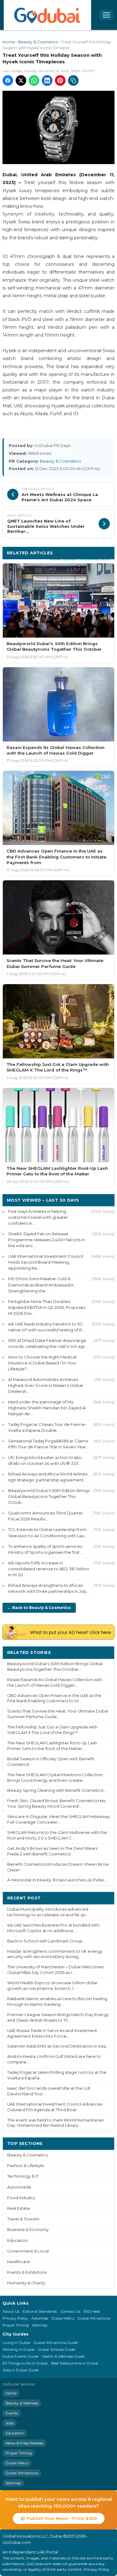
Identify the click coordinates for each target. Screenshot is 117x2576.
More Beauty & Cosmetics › (80, 559)
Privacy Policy (15, 2318)
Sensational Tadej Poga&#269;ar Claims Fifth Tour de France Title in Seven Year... (49, 1444)
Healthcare (19, 2262)
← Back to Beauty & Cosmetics (39, 1608)
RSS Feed (92, 2311)
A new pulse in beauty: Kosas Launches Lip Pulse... (57, 1880)
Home (9, 42)
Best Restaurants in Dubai (75, 2363)
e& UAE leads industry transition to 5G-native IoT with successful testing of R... (46, 1327)
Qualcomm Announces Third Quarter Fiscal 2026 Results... (46, 1516)
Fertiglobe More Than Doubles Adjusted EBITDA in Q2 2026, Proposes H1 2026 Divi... (47, 1307)
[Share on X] (21, 80)
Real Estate (19, 2208)
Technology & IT (23, 2176)
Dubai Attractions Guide (56, 2343)
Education (17, 2241)
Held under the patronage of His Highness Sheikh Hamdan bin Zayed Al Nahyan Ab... (47, 1408)
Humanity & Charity (26, 2283)
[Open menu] (106, 15)
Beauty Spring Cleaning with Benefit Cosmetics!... (57, 1790)
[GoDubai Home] (47, 15)
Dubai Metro (63, 2318)
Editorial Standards (40, 2311)
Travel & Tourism (23, 2219)
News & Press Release (24, 2443)
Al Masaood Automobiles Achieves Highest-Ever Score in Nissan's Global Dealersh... (45, 1385)
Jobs (10, 2423)
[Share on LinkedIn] (47, 80)
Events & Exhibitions (27, 2272)
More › (102, 1652)
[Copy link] (73, 80)
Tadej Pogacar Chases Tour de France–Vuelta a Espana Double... (47, 1427)
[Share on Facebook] (8, 80)
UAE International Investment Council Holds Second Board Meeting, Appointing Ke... (46, 1262)
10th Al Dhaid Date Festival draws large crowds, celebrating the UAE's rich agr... (48, 1343)
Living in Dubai (16, 2343)
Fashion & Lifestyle (26, 2166)
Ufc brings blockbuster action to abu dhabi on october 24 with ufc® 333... (45, 1460)
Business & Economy (28, 2230)
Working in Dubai (19, 2349)
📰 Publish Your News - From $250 (59, 2518)
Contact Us (70, 2311)
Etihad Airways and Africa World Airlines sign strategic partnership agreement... (48, 1477)
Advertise (40, 2318)
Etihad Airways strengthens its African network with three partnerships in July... (49, 1588)
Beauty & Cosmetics (38, 42)
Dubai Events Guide (20, 2356)
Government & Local (28, 2251)
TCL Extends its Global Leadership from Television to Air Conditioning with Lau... (48, 1532)
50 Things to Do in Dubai (25, 2363)
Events (12, 2413)
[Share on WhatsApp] (34, 80)
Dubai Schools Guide (57, 2349)
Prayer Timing (16, 2325)
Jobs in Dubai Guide (21, 2370)
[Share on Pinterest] (60, 80)
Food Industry (21, 2198)
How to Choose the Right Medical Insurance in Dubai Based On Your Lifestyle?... (42, 1363)
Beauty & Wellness (22, 2403)
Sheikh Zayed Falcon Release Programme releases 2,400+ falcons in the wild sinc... (46, 1240)
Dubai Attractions (94, 2318)
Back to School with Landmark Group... (46, 1941)
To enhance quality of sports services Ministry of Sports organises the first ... (46, 1549)
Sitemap (40, 2325)
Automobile (19, 2187)
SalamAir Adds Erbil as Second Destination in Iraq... (58, 2046)
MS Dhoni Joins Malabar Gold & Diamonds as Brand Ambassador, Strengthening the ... (41, 1285)
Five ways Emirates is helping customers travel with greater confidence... (38, 1217)
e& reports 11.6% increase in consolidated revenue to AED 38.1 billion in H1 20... (49, 1569)
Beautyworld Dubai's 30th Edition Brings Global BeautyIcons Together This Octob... (49, 1496)
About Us (11, 2311)
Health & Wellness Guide (63, 2356)
